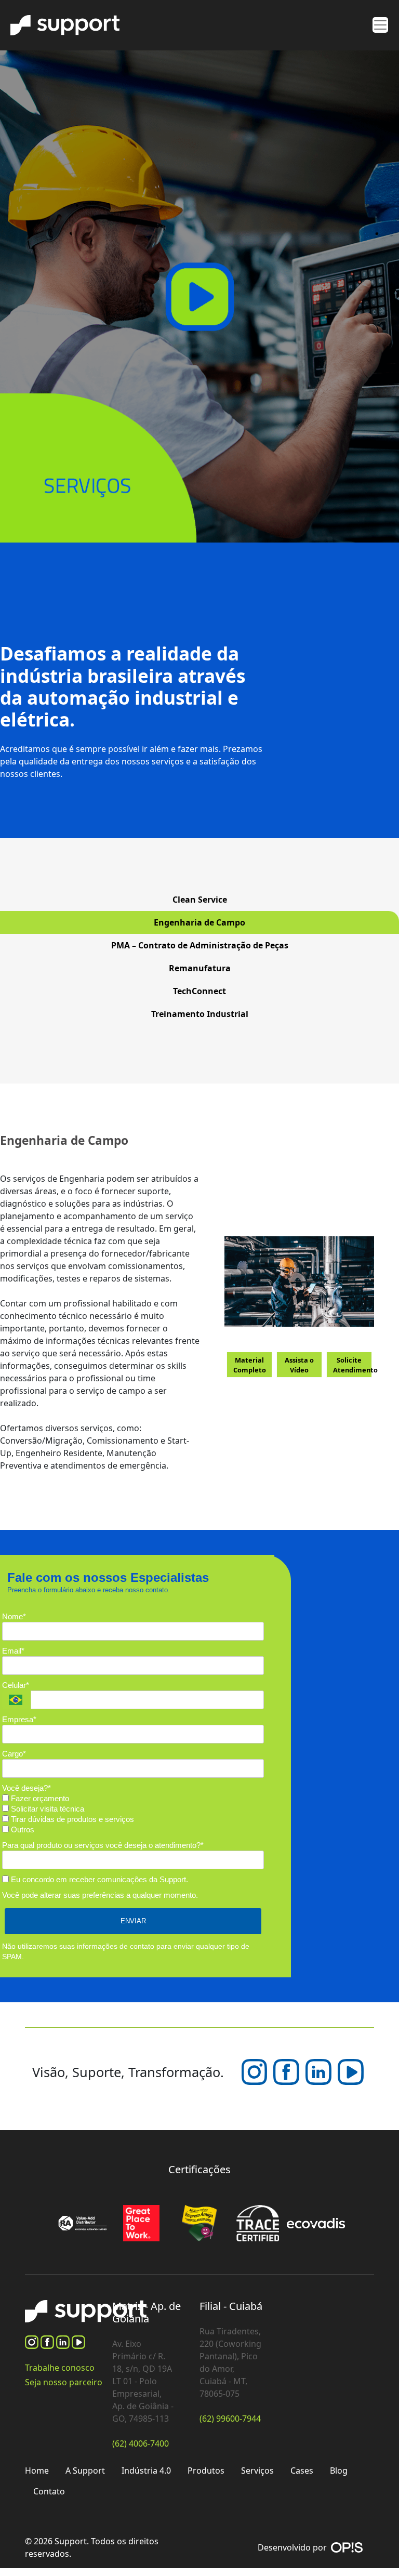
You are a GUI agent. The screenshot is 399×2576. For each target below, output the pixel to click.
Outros (22, 1829)
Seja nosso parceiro (64, 2382)
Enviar (133, 1921)
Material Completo (250, 1365)
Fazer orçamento (39, 1798)
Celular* (16, 1685)
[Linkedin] (64, 2341)
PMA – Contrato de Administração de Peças (200, 945)
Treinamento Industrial (200, 1014)
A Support (85, 2471)
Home (37, 2471)
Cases (302, 2471)
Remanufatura (200, 968)
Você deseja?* (26, 1788)
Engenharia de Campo (199, 922)
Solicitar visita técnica (46, 1809)
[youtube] (351, 2071)
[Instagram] (256, 2071)
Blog (339, 2471)
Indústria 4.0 (146, 2471)
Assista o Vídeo (299, 1365)
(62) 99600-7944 (230, 2419)
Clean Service (200, 900)
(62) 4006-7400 (141, 2443)
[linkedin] (320, 2071)
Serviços (257, 2471)
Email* (13, 1651)
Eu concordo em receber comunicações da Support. (98, 1879)
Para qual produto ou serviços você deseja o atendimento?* (103, 1845)
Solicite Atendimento (353, 1365)
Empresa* (19, 1719)
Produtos (206, 2471)
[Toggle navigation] (380, 25)
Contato (49, 2491)
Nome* (14, 1616)
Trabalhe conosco (60, 2368)
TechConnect (199, 991)
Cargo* (14, 1754)
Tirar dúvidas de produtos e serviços (71, 1819)
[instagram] (33, 2341)
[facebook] (287, 2071)
